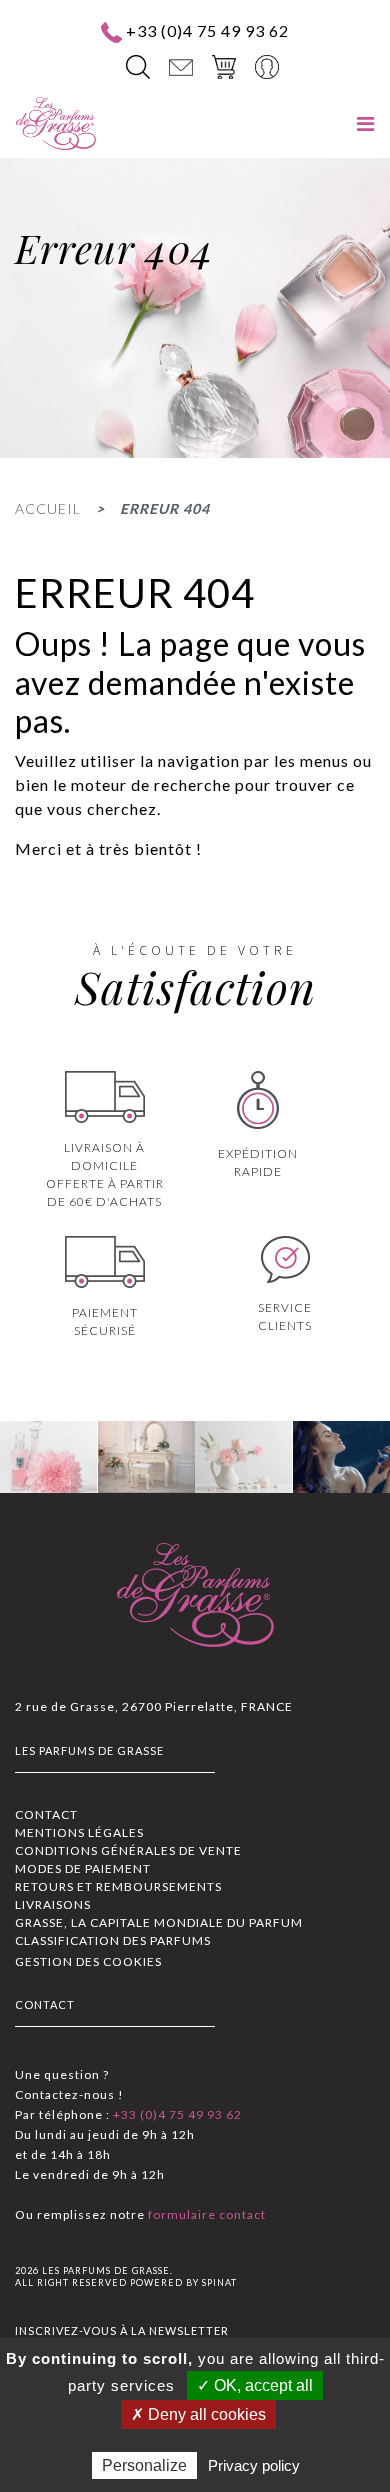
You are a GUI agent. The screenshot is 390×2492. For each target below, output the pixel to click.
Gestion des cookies (88, 1961)
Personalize (144, 2465)
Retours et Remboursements (118, 1886)
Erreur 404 (165, 508)
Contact (46, 1814)
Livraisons (53, 1904)
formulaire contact (205, 2214)
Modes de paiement (83, 1868)
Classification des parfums (113, 1940)
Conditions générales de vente (128, 1850)
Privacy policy (254, 2465)
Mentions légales (79, 1832)
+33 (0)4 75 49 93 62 (207, 30)
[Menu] (365, 123)
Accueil (48, 508)
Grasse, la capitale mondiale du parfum (159, 1922)
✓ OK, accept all (255, 2385)
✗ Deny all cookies (198, 2414)
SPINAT (219, 2282)
